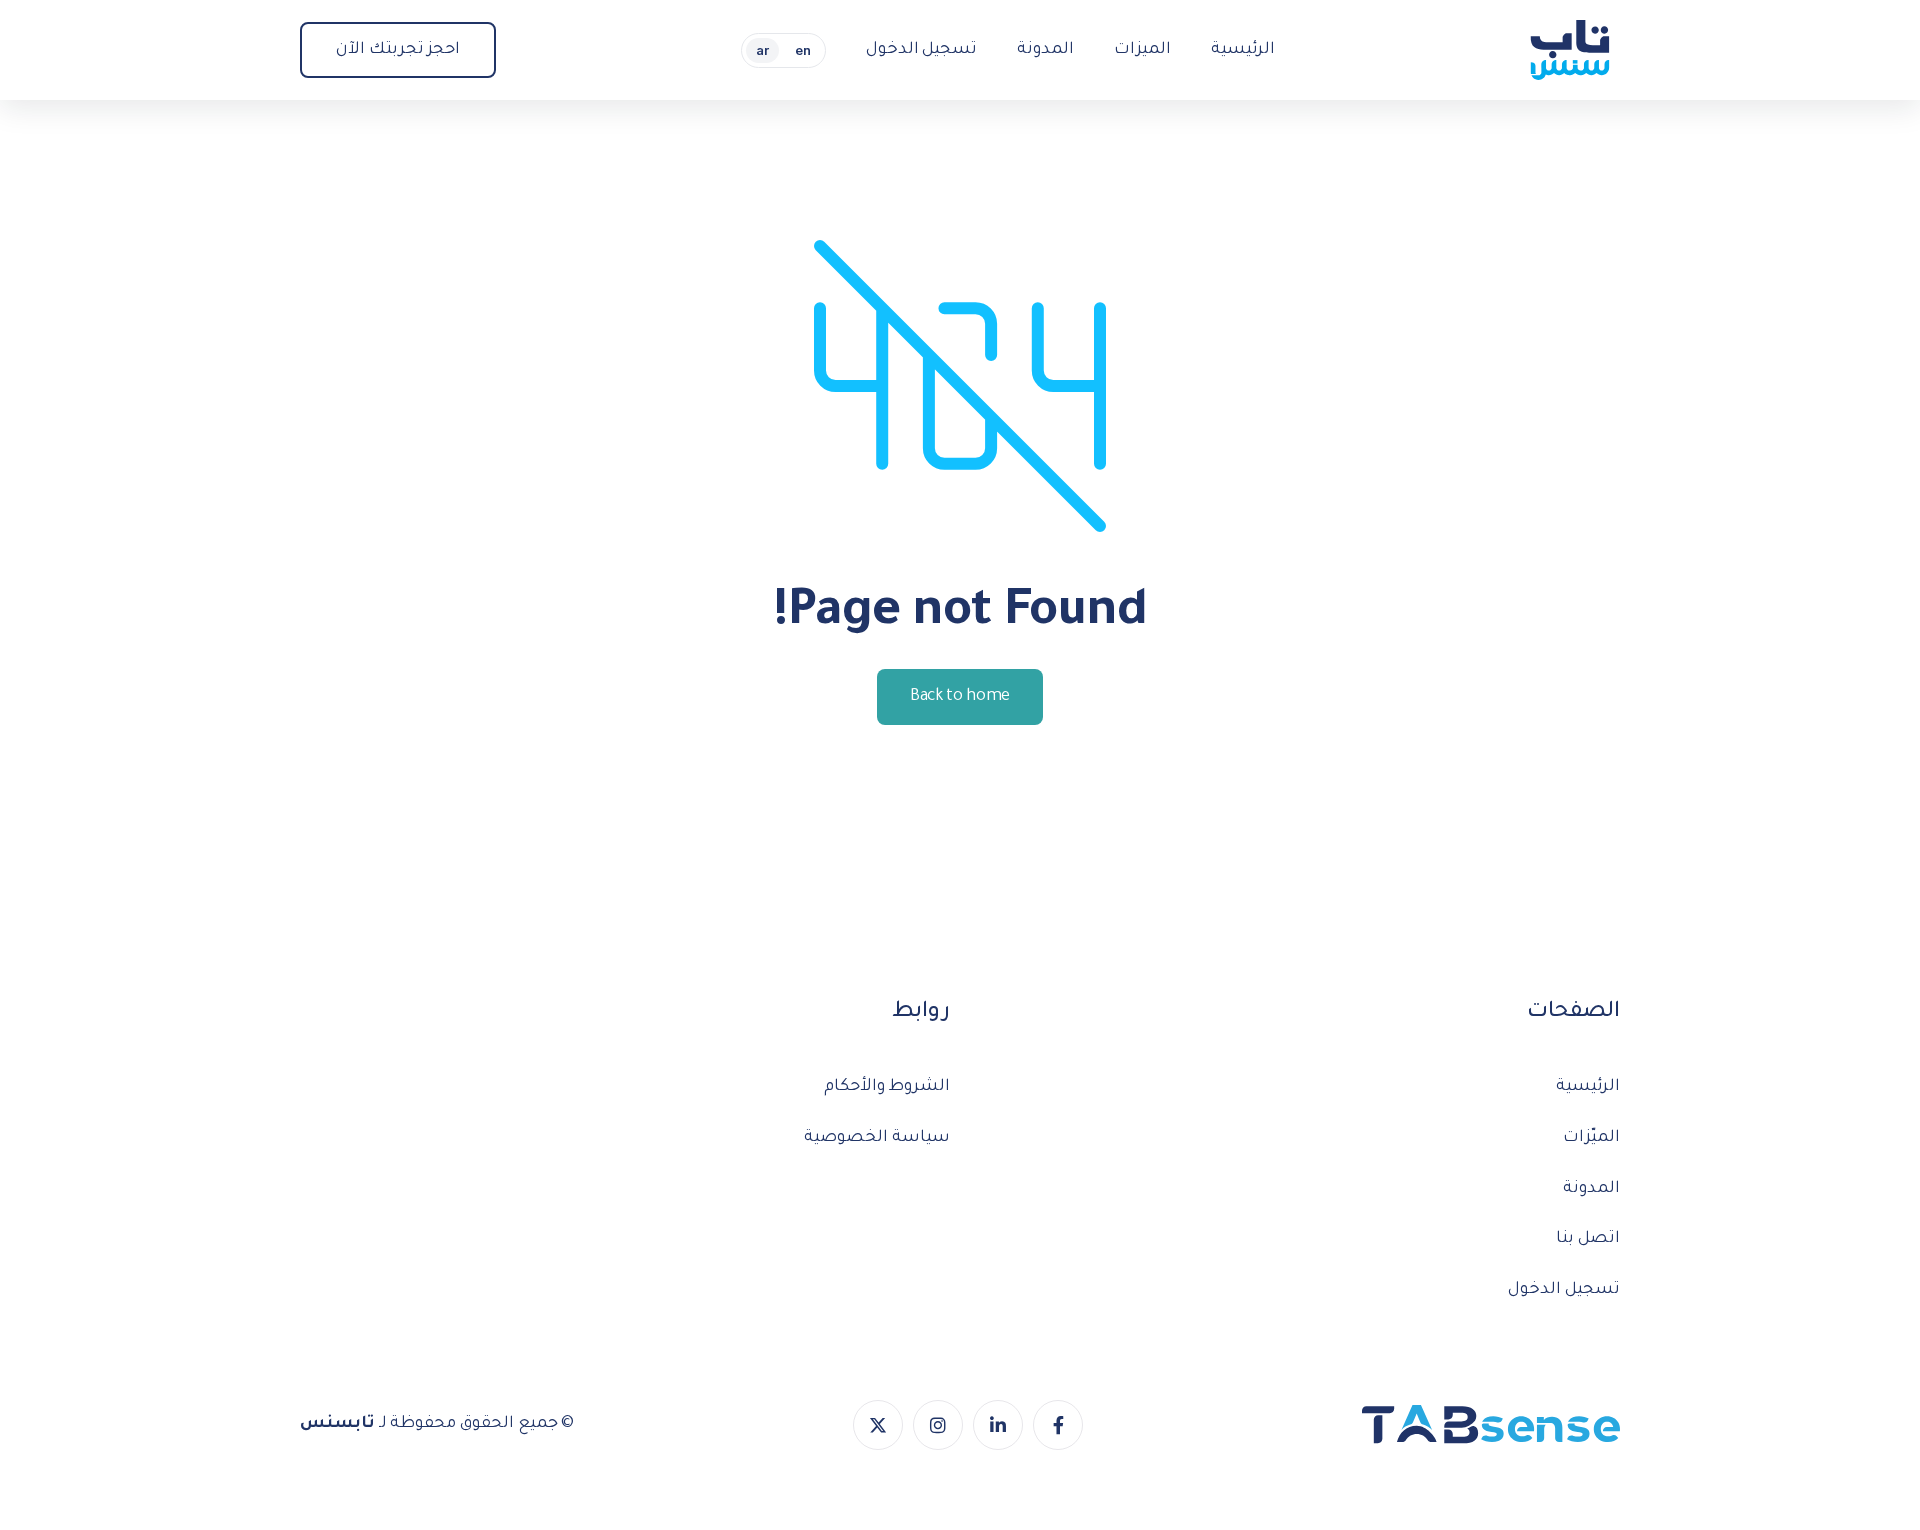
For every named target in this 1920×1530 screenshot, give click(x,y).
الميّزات (1591, 1138)
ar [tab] (762, 50)
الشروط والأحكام (887, 1087)
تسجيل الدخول (1564, 1290)
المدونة (1591, 1189)
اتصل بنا (1588, 1239)
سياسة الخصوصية (877, 1138)
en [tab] (803, 50)
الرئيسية (1588, 1087)
